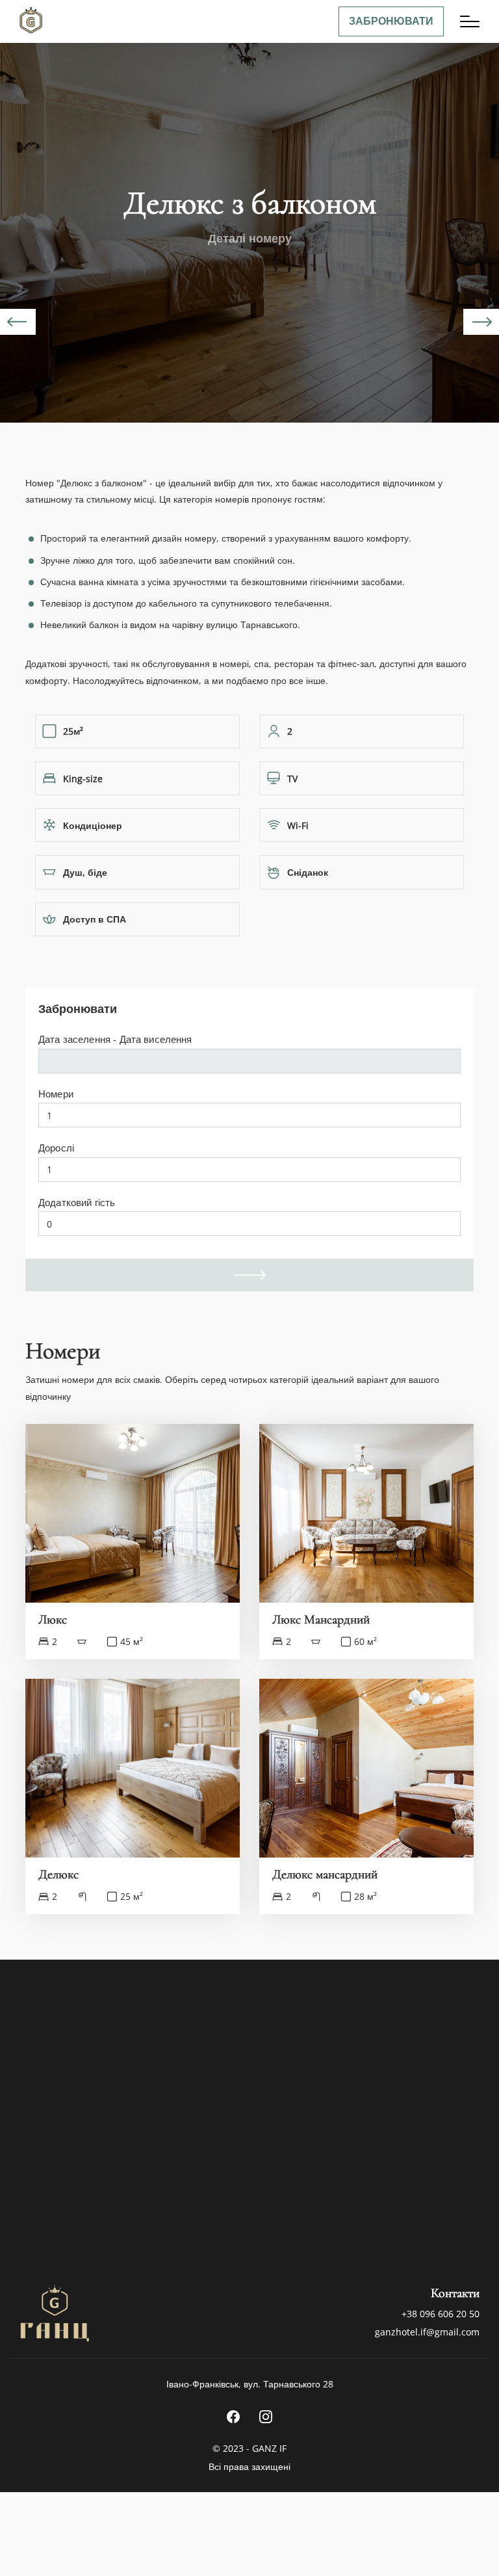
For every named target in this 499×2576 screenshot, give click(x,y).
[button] (470, 21)
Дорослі (56, 1148)
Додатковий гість (77, 1202)
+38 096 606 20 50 (441, 2314)
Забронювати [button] (391, 21)
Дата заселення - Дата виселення (115, 1039)
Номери (56, 1094)
